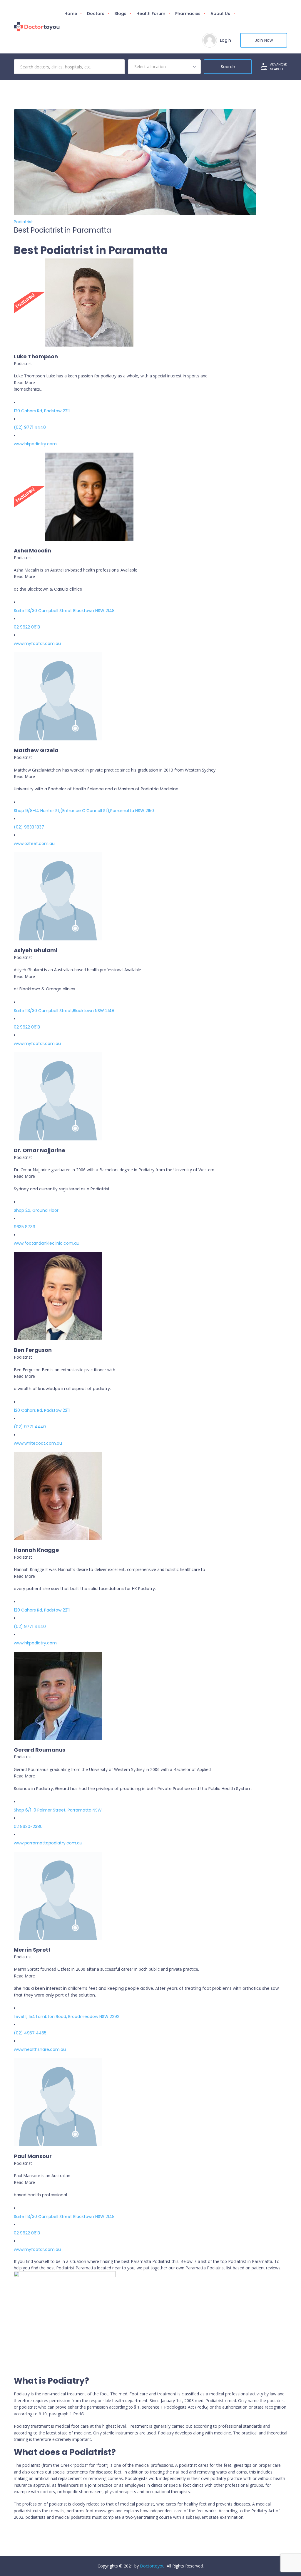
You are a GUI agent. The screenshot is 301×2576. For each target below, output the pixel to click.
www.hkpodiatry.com (35, 444)
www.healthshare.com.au (40, 2049)
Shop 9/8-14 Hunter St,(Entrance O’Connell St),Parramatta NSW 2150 (84, 811)
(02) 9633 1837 (29, 827)
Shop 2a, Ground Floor (36, 1210)
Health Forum (151, 14)
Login (225, 40)
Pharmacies (188, 14)
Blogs (120, 14)
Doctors (96, 14)
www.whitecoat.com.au (38, 1443)
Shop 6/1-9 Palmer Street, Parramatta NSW (58, 1810)
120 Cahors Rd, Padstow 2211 (42, 411)
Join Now (264, 40)
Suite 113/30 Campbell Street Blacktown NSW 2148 (64, 611)
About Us (220, 14)
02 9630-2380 (28, 1826)
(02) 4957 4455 (30, 2033)
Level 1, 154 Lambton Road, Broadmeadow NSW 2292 (67, 2017)
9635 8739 (25, 1227)
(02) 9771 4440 (30, 427)
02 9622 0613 (27, 627)
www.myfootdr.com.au (37, 643)
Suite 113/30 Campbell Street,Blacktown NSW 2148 (64, 1011)
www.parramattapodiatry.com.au (48, 1843)
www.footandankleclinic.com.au (47, 1243)
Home (71, 14)
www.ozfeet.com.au (34, 843)
